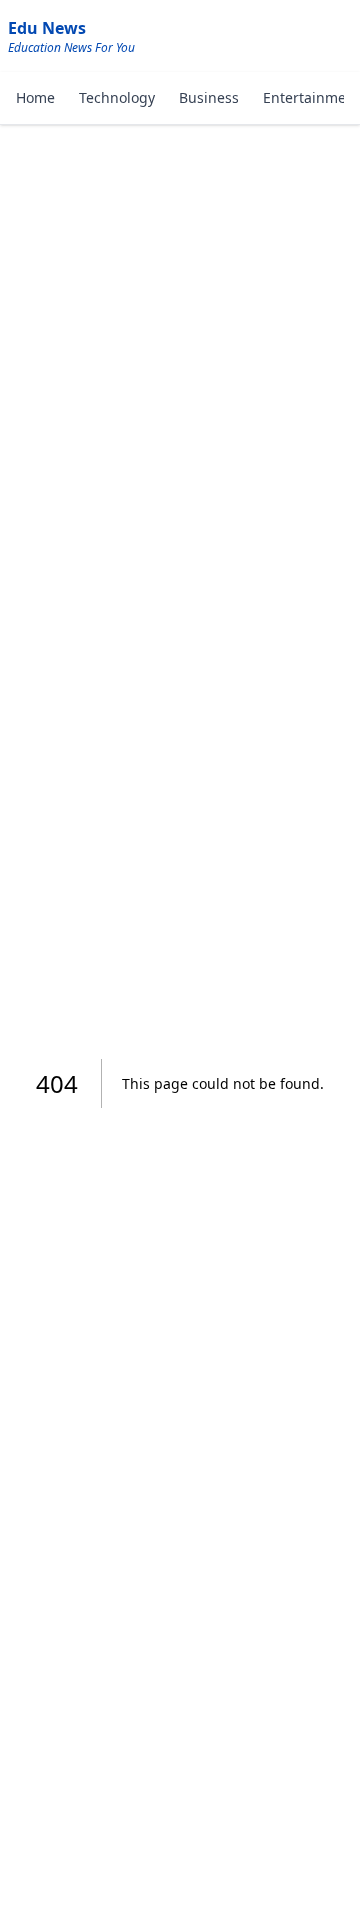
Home (35, 97)
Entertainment (311, 97)
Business (209, 97)
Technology (117, 97)
